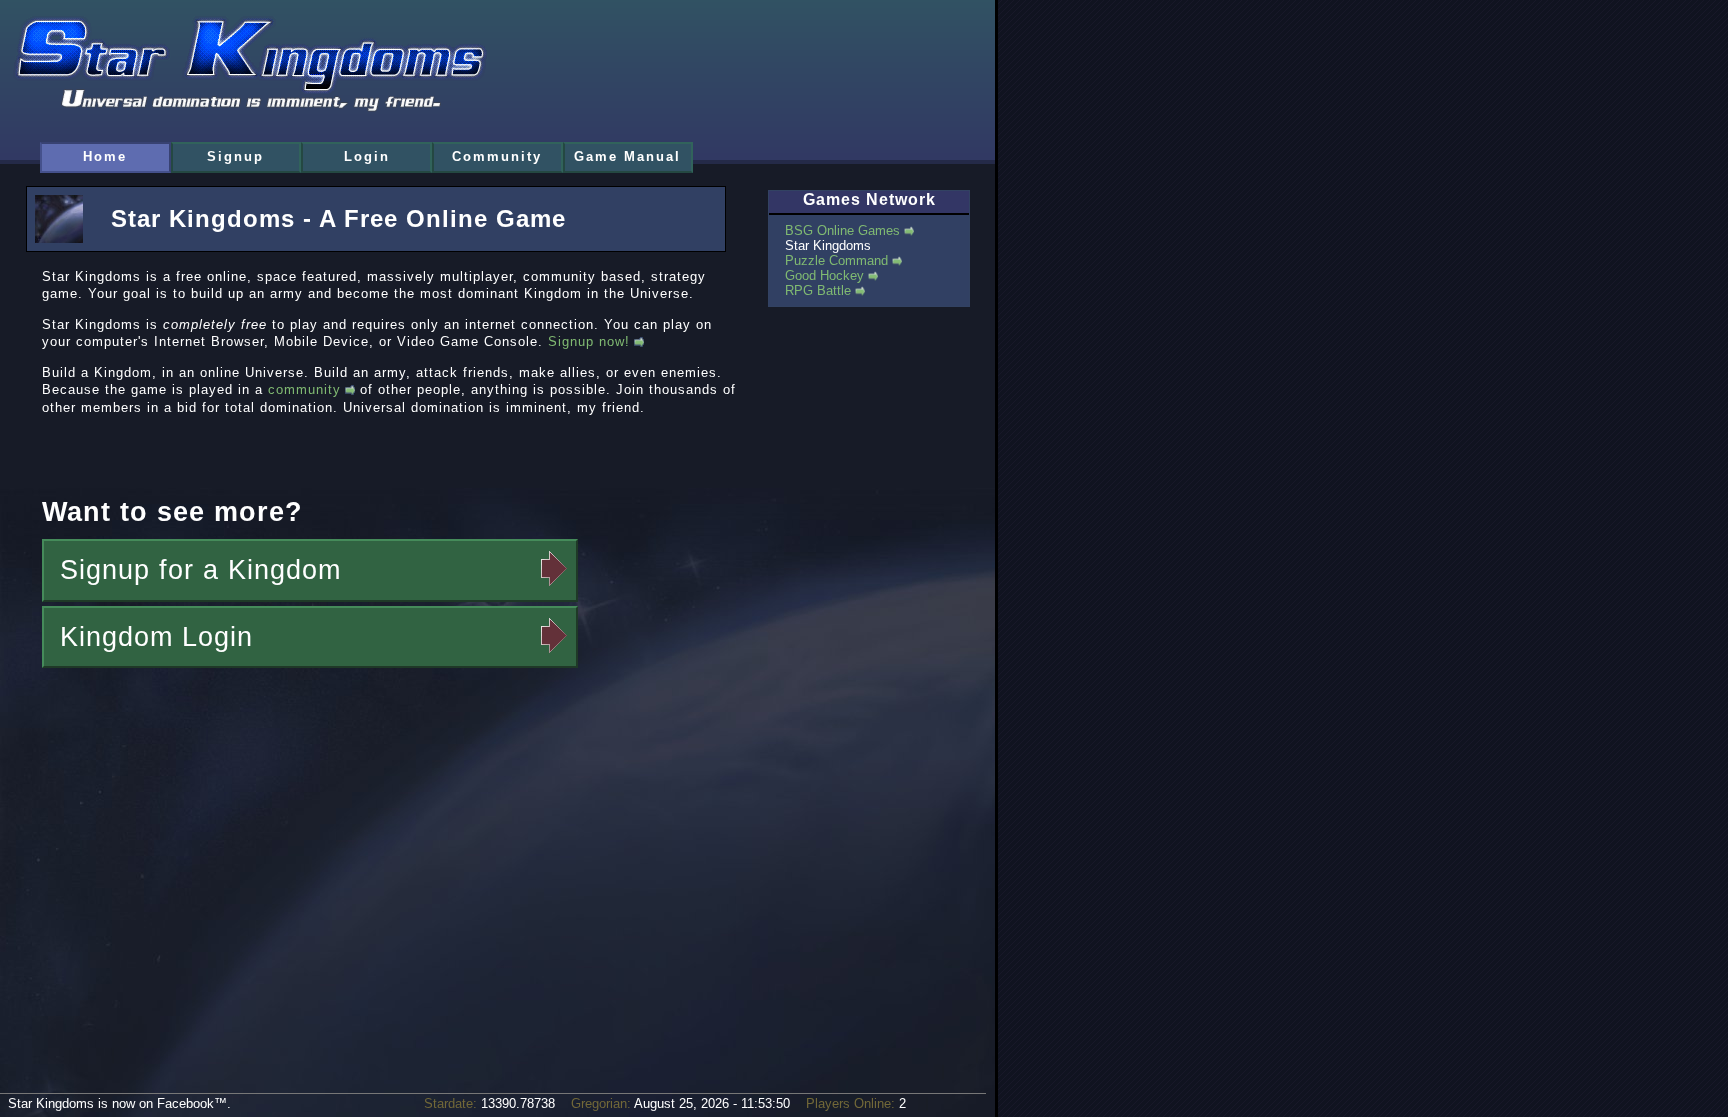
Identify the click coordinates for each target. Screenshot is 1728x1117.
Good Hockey (824, 275)
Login (367, 156)
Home (105, 156)
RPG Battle (818, 290)
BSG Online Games (842, 230)
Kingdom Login (156, 637)
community (304, 389)
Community (497, 156)
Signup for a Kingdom (200, 570)
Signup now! (589, 341)
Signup (235, 156)
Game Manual (627, 156)
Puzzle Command (836, 260)
